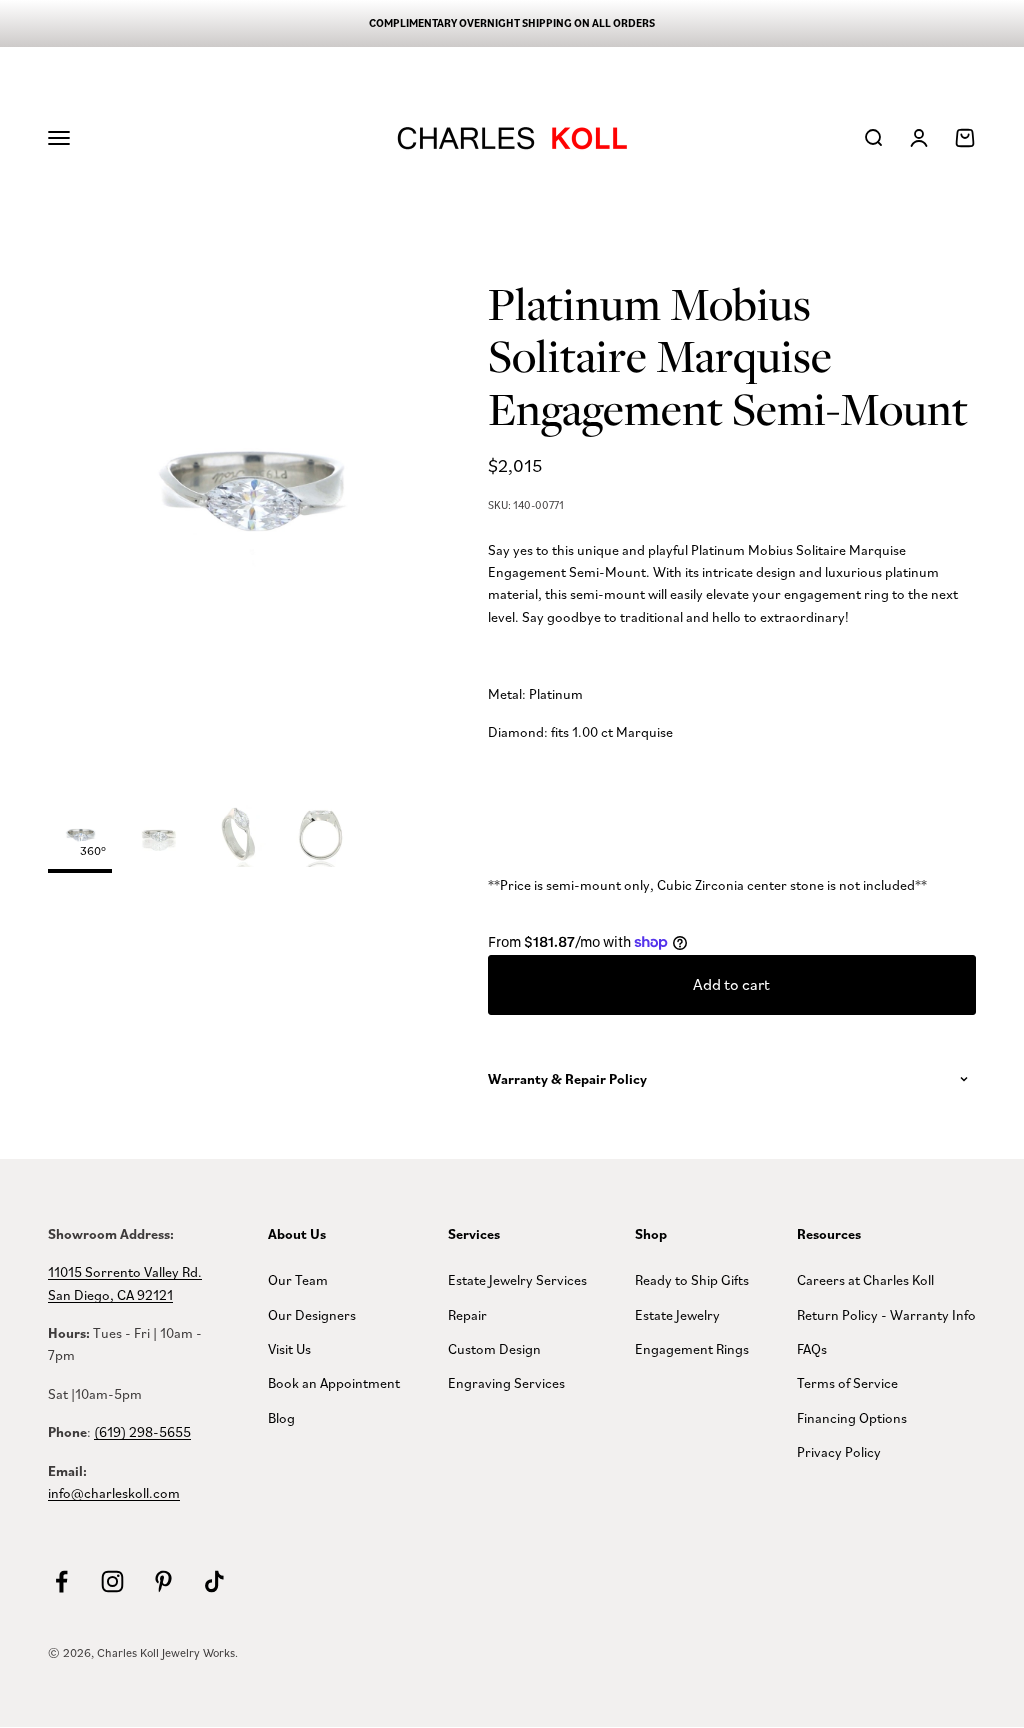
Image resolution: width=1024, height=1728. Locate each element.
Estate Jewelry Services (517, 1279)
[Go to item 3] (320, 838)
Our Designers (312, 1314)
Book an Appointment (334, 1382)
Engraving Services (506, 1382)
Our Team (298, 1279)
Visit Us (289, 1348)
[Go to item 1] (160, 838)
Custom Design (494, 1348)
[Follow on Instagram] (112, 1581)
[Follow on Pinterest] (163, 1581)
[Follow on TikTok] (214, 1581)
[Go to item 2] (240, 838)
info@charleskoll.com (114, 1492)
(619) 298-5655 (142, 1431)
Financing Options (852, 1417)
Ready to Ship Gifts (692, 1279)
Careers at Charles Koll (865, 1279)
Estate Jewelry (677, 1314)
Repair (467, 1314)
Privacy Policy (839, 1451)
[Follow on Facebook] (61, 1581)
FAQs (812, 1348)
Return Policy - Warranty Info (886, 1314)
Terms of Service (847, 1382)
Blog (281, 1417)
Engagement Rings (692, 1348)
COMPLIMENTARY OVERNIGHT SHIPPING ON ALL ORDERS (512, 23)
